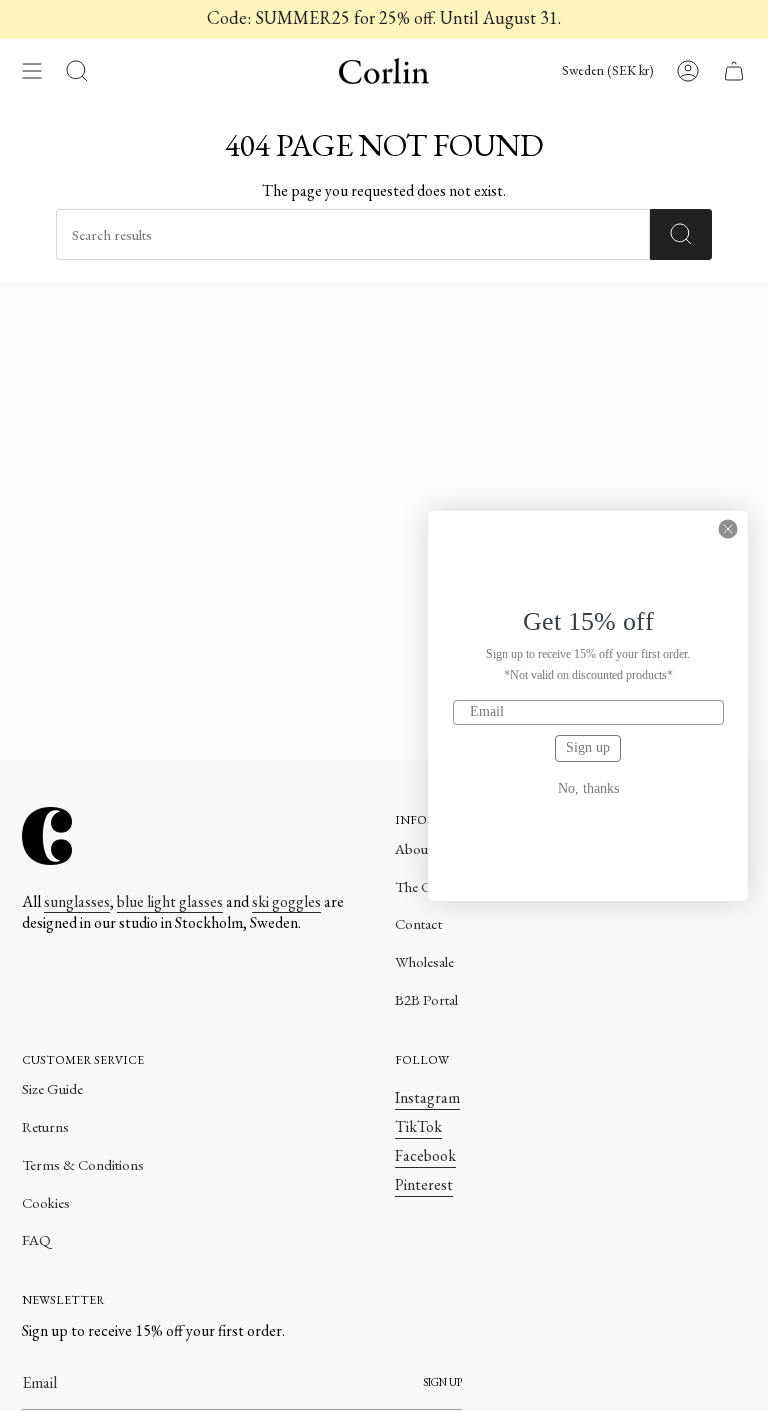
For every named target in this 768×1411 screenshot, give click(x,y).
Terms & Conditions (83, 1164)
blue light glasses (170, 901)
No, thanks (588, 789)
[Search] (681, 234)
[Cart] (734, 71)
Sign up (588, 747)
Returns (45, 1126)
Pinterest (424, 1184)
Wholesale (424, 961)
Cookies (46, 1202)
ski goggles (286, 901)
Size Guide (52, 1088)
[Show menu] (32, 71)
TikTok (418, 1126)
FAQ (36, 1239)
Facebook (425, 1155)
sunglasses (77, 901)
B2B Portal (426, 999)
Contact (418, 923)
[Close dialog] (728, 529)
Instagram (427, 1097)
